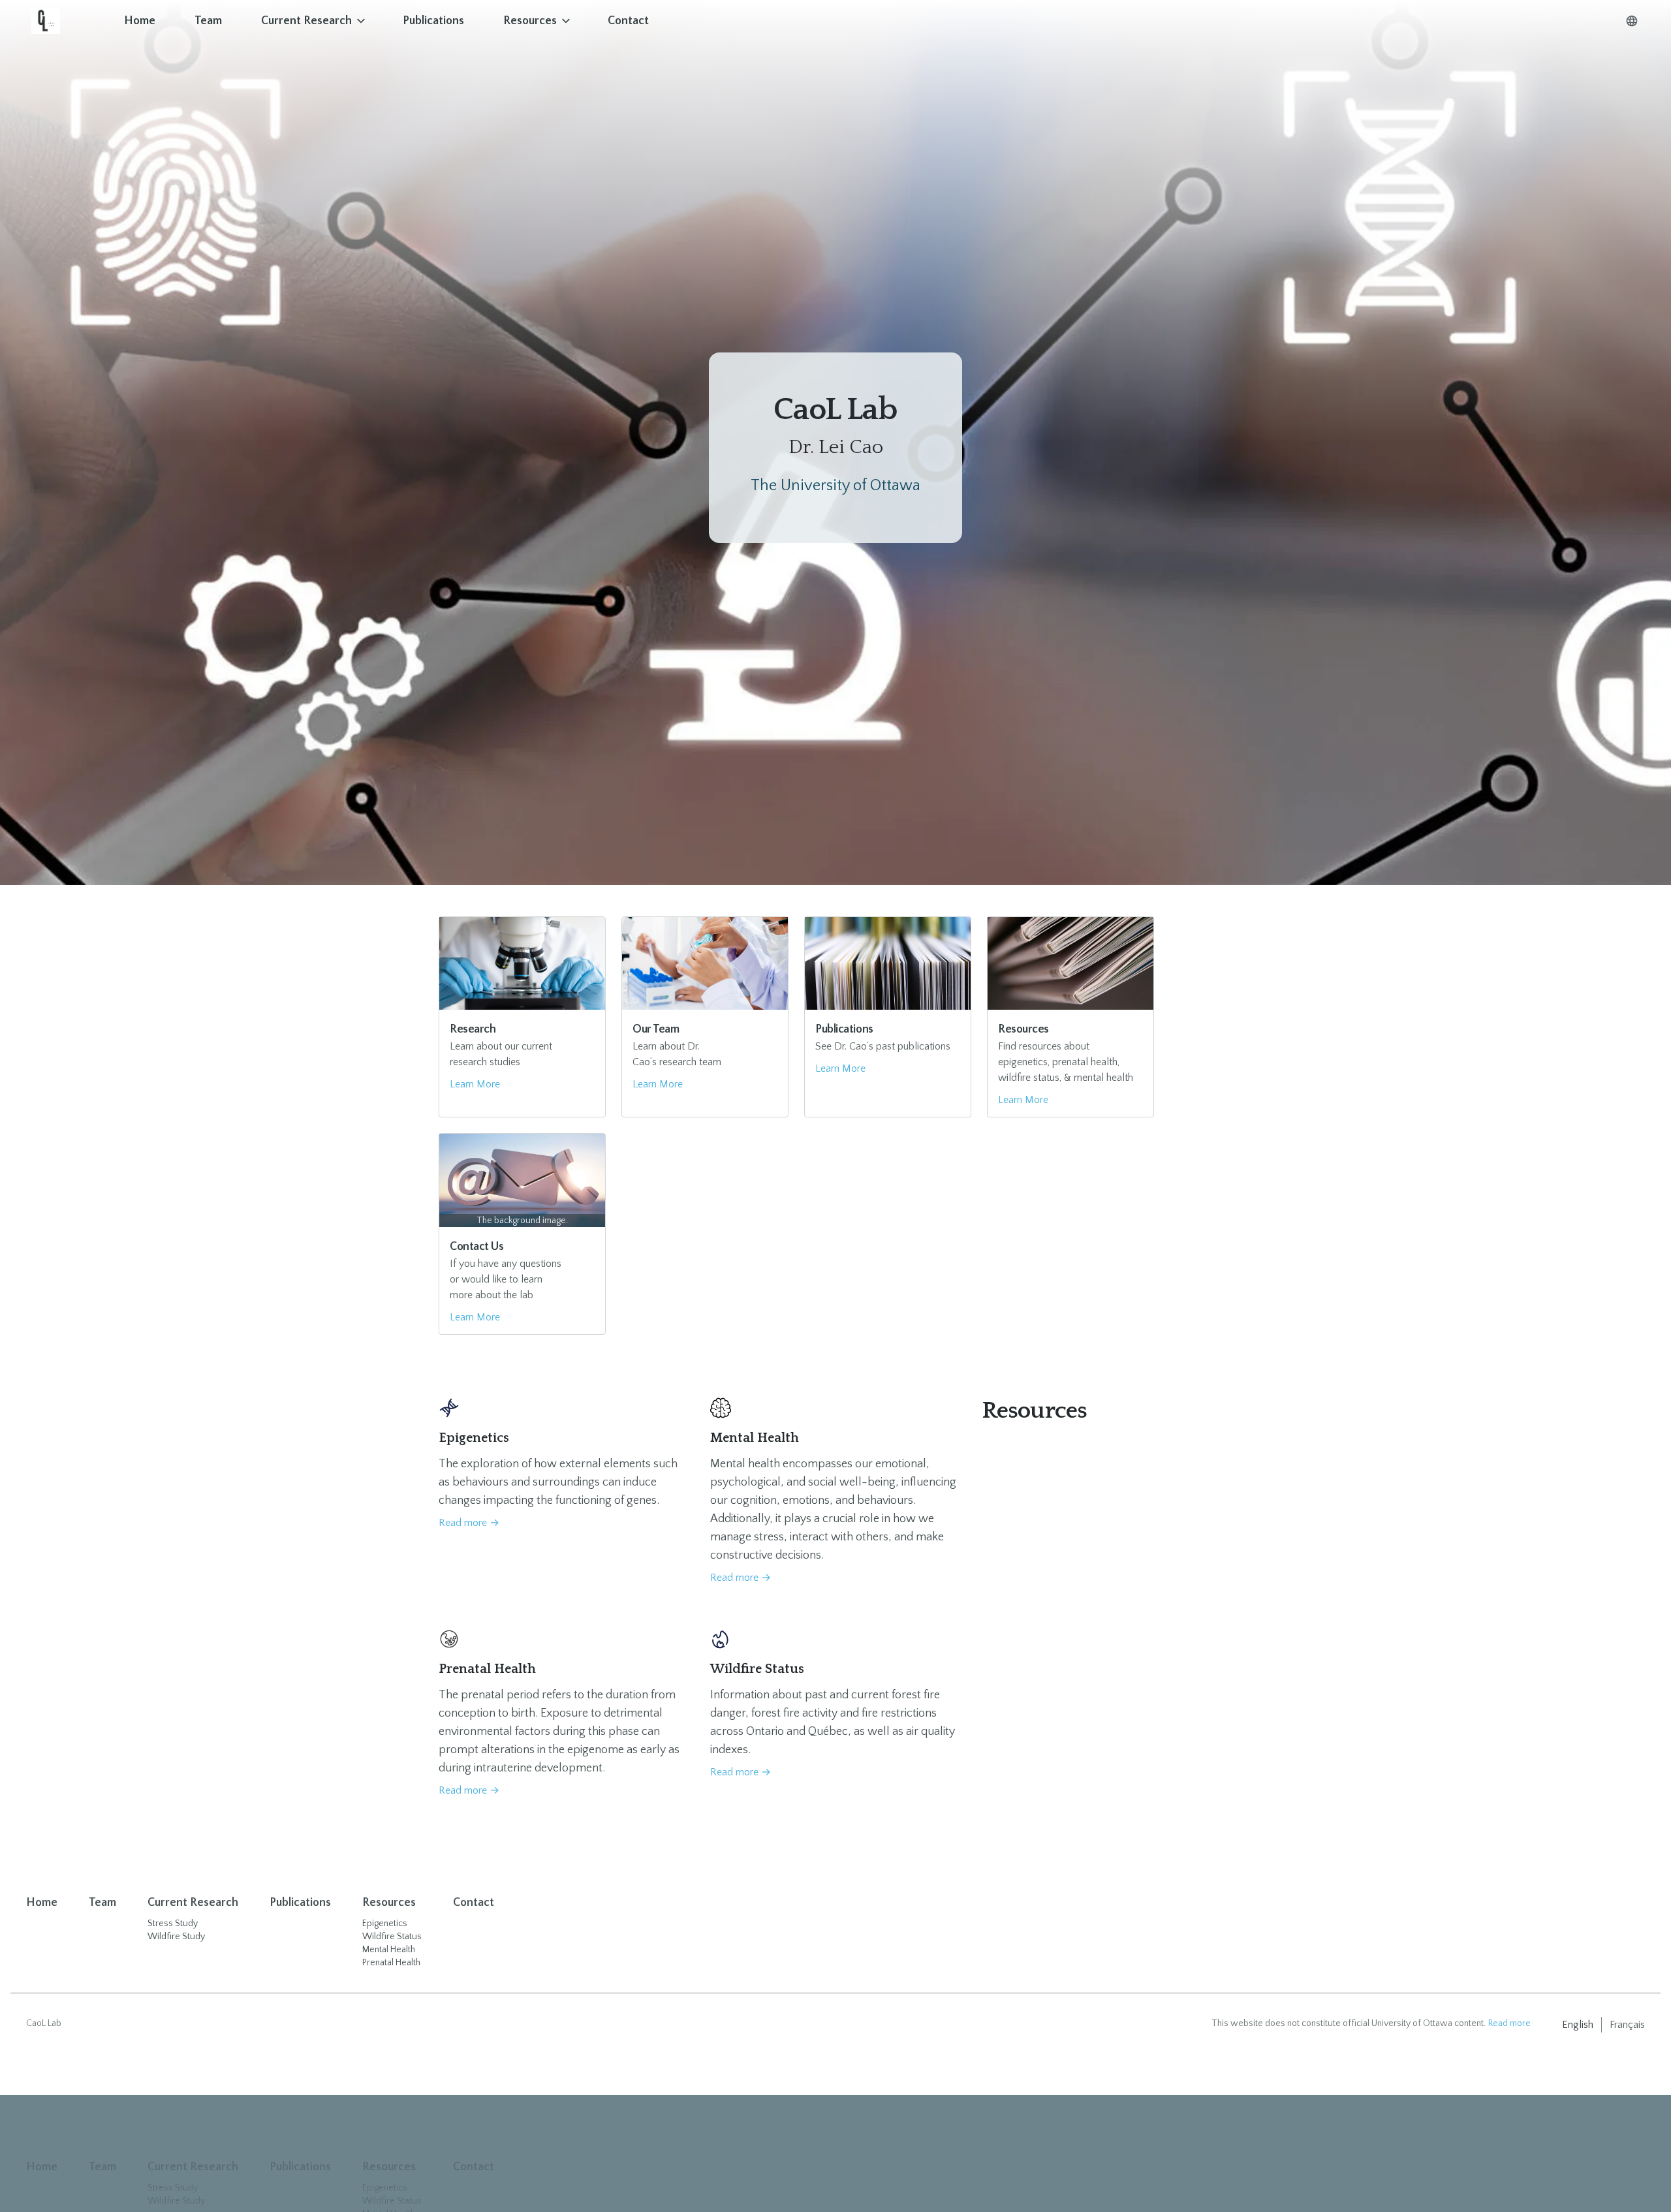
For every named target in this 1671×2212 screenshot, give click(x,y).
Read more (469, 1523)
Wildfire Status (392, 1937)
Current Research (306, 21)
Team (208, 21)
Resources (530, 21)
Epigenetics (385, 1924)
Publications (433, 21)
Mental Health (389, 1950)
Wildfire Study (176, 1937)
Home (140, 21)
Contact (628, 21)
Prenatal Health (391, 1963)
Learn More (475, 1084)
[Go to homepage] (68, 21)
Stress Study (173, 1924)
